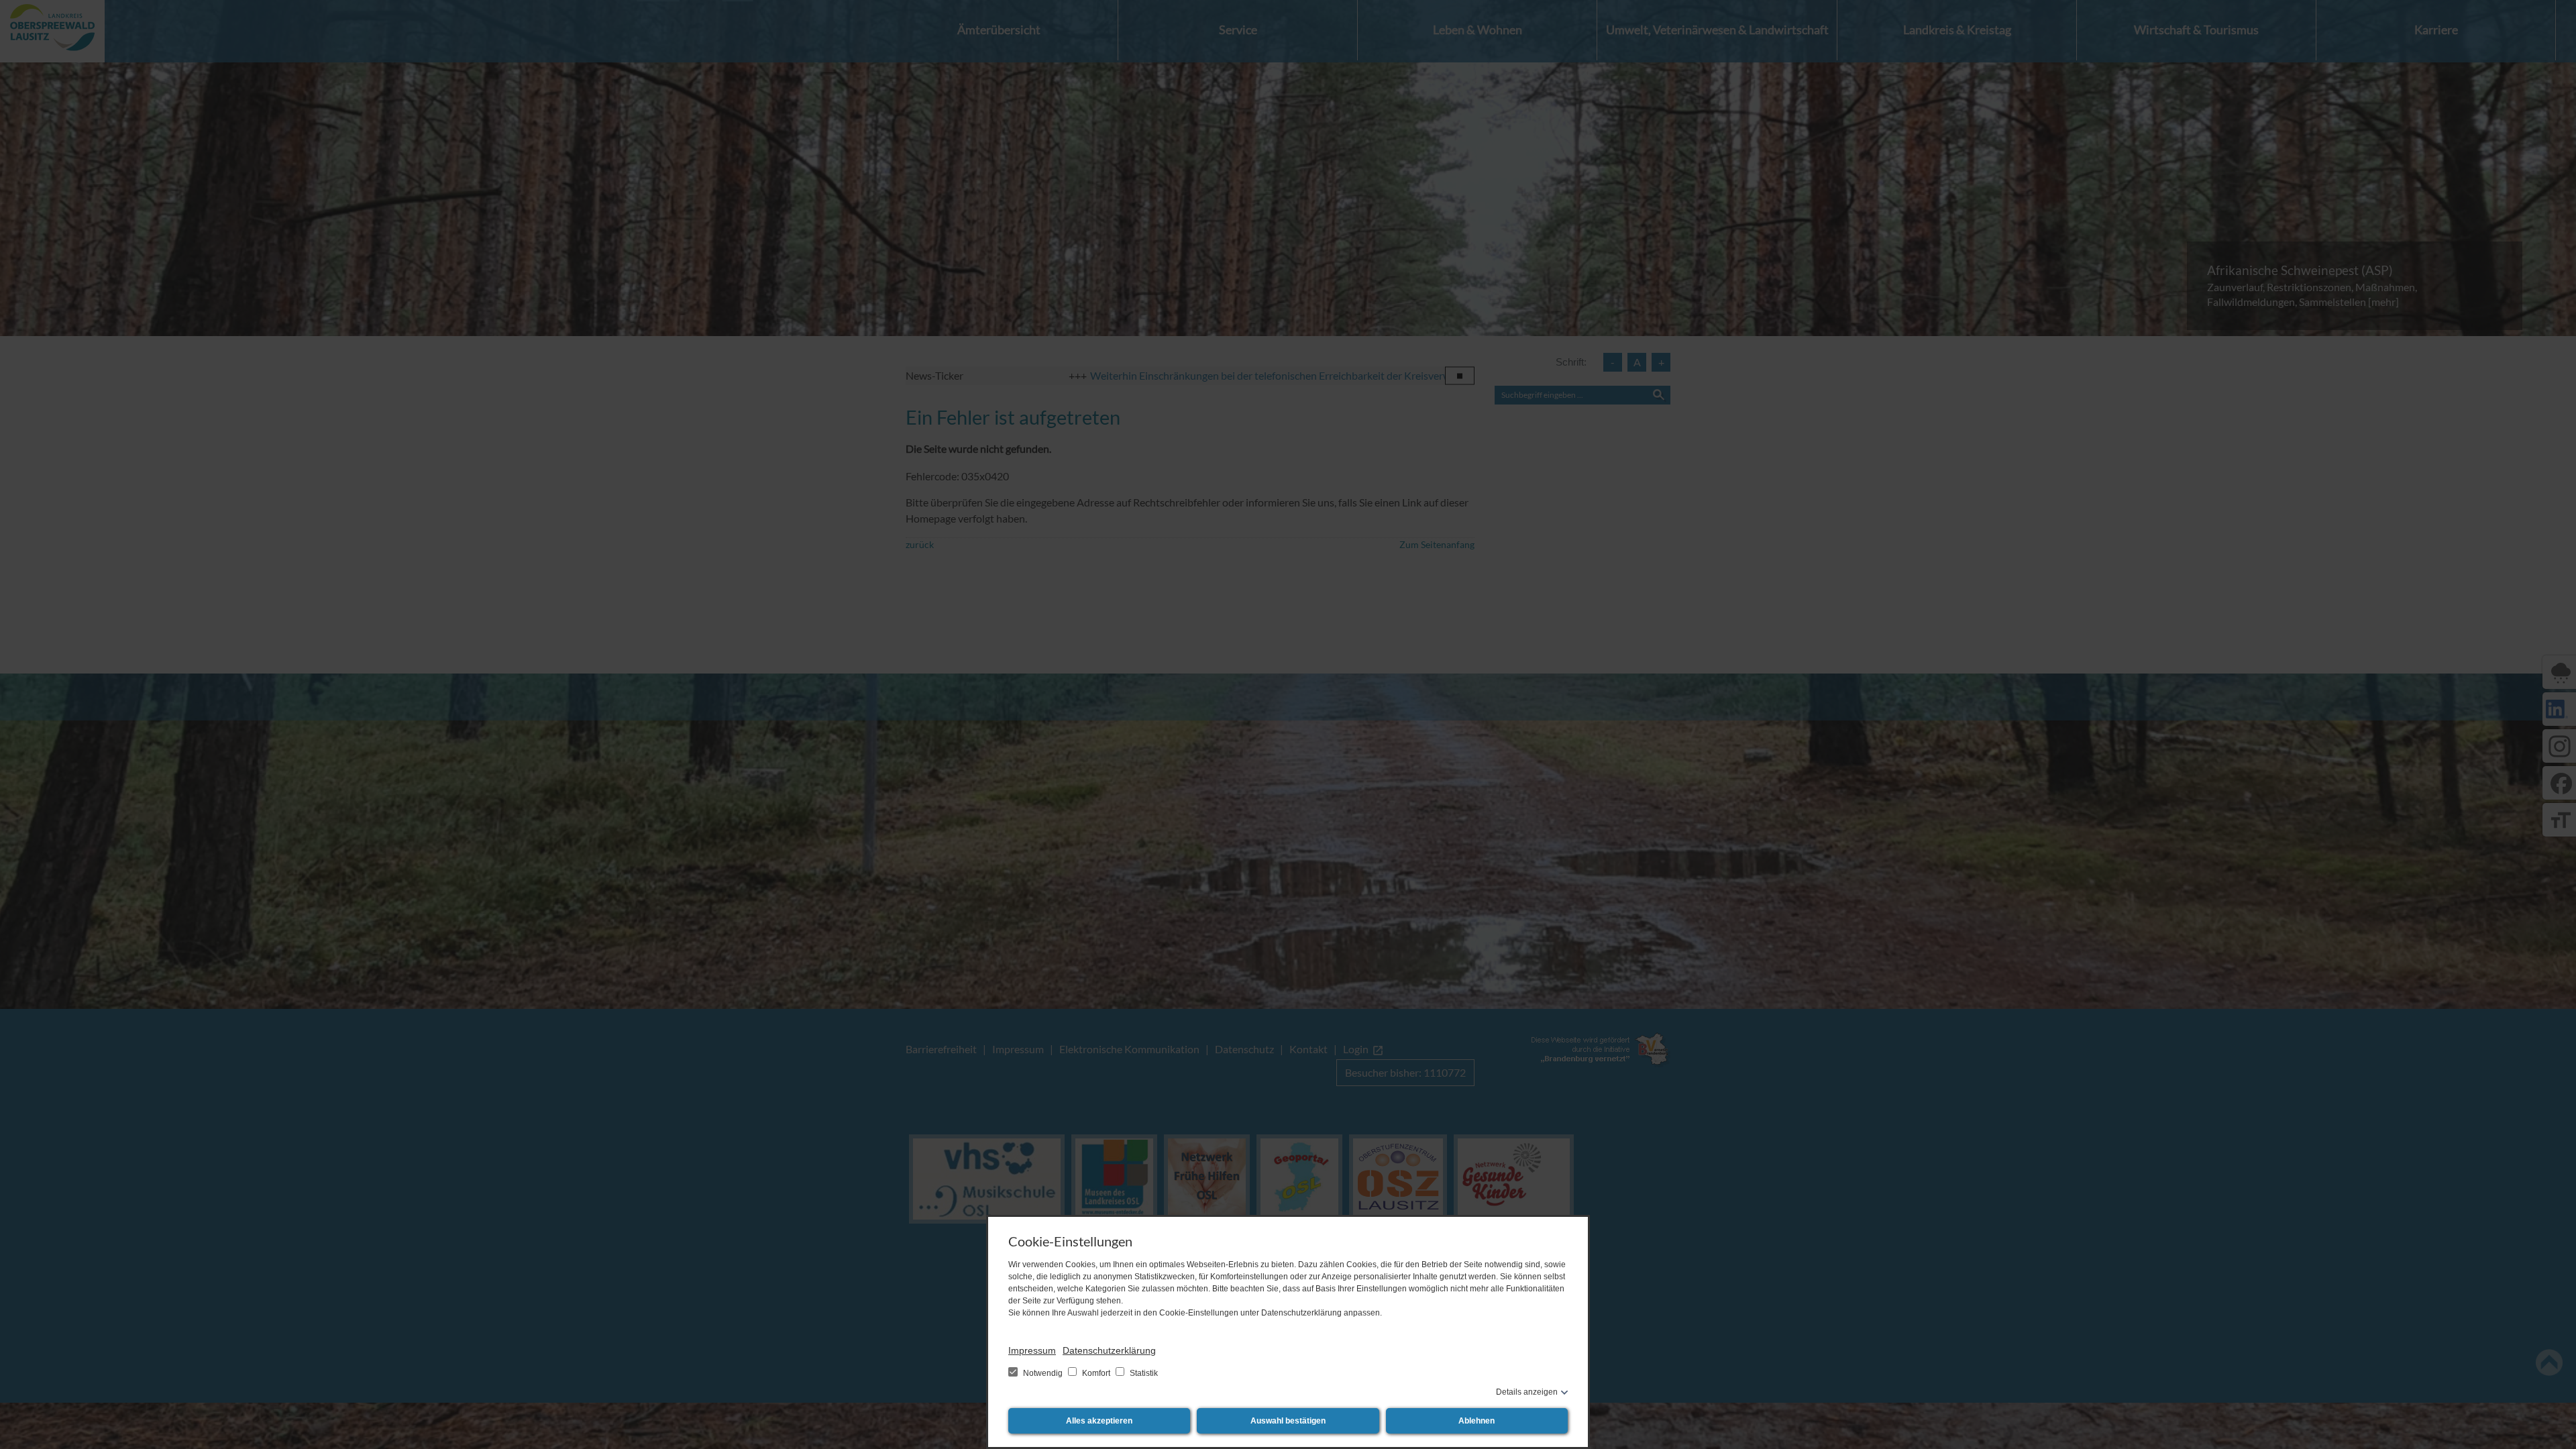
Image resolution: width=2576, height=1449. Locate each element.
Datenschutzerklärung (1109, 1350)
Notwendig (1043, 1373)
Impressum (1032, 1350)
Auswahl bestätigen (1288, 1421)
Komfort (1096, 1373)
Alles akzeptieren (1099, 1421)
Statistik (1143, 1373)
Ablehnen (1477, 1421)
